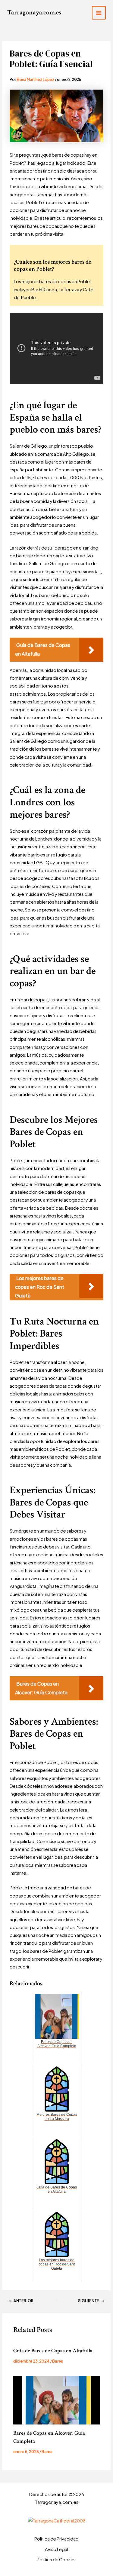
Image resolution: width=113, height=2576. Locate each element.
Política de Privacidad (56, 2539)
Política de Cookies (57, 2559)
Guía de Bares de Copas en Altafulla (53, 2351)
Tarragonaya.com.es (34, 12)
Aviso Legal (56, 2549)
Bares (58, 2361)
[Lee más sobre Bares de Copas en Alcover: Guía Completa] (56, 2400)
